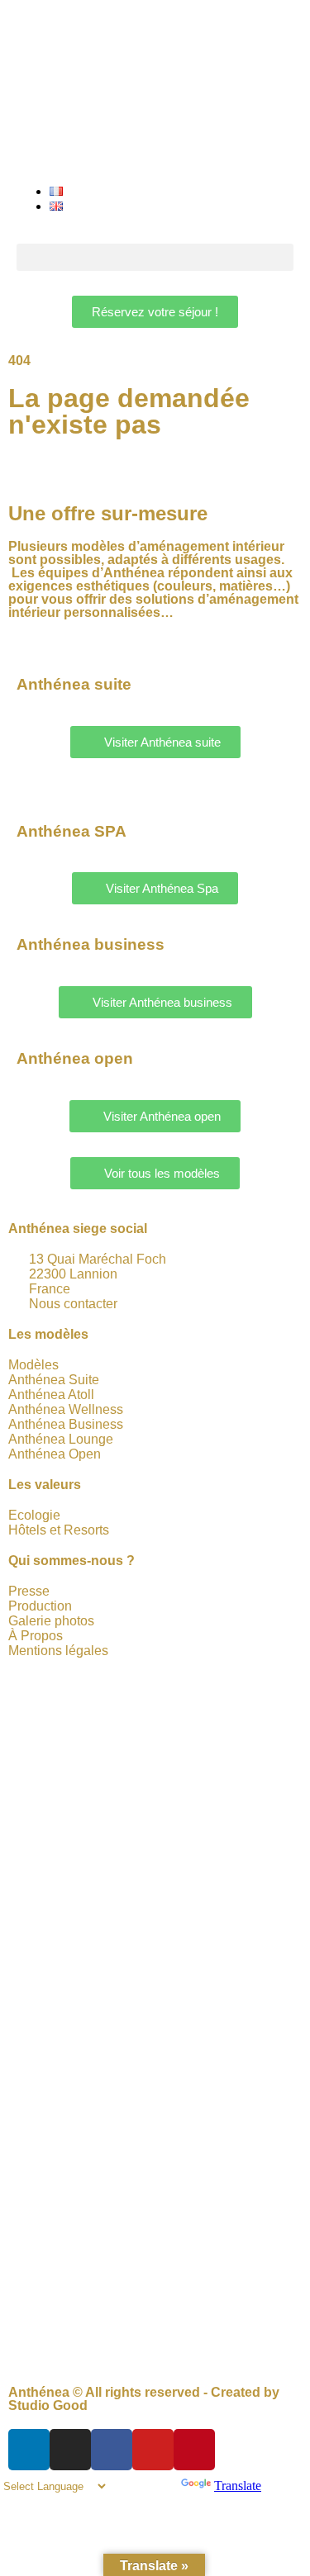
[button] (155, 257)
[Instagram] (70, 2450)
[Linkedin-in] (29, 2450)
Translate (238, 2486)
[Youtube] (153, 2450)
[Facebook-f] (112, 2450)
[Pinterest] (194, 2450)
